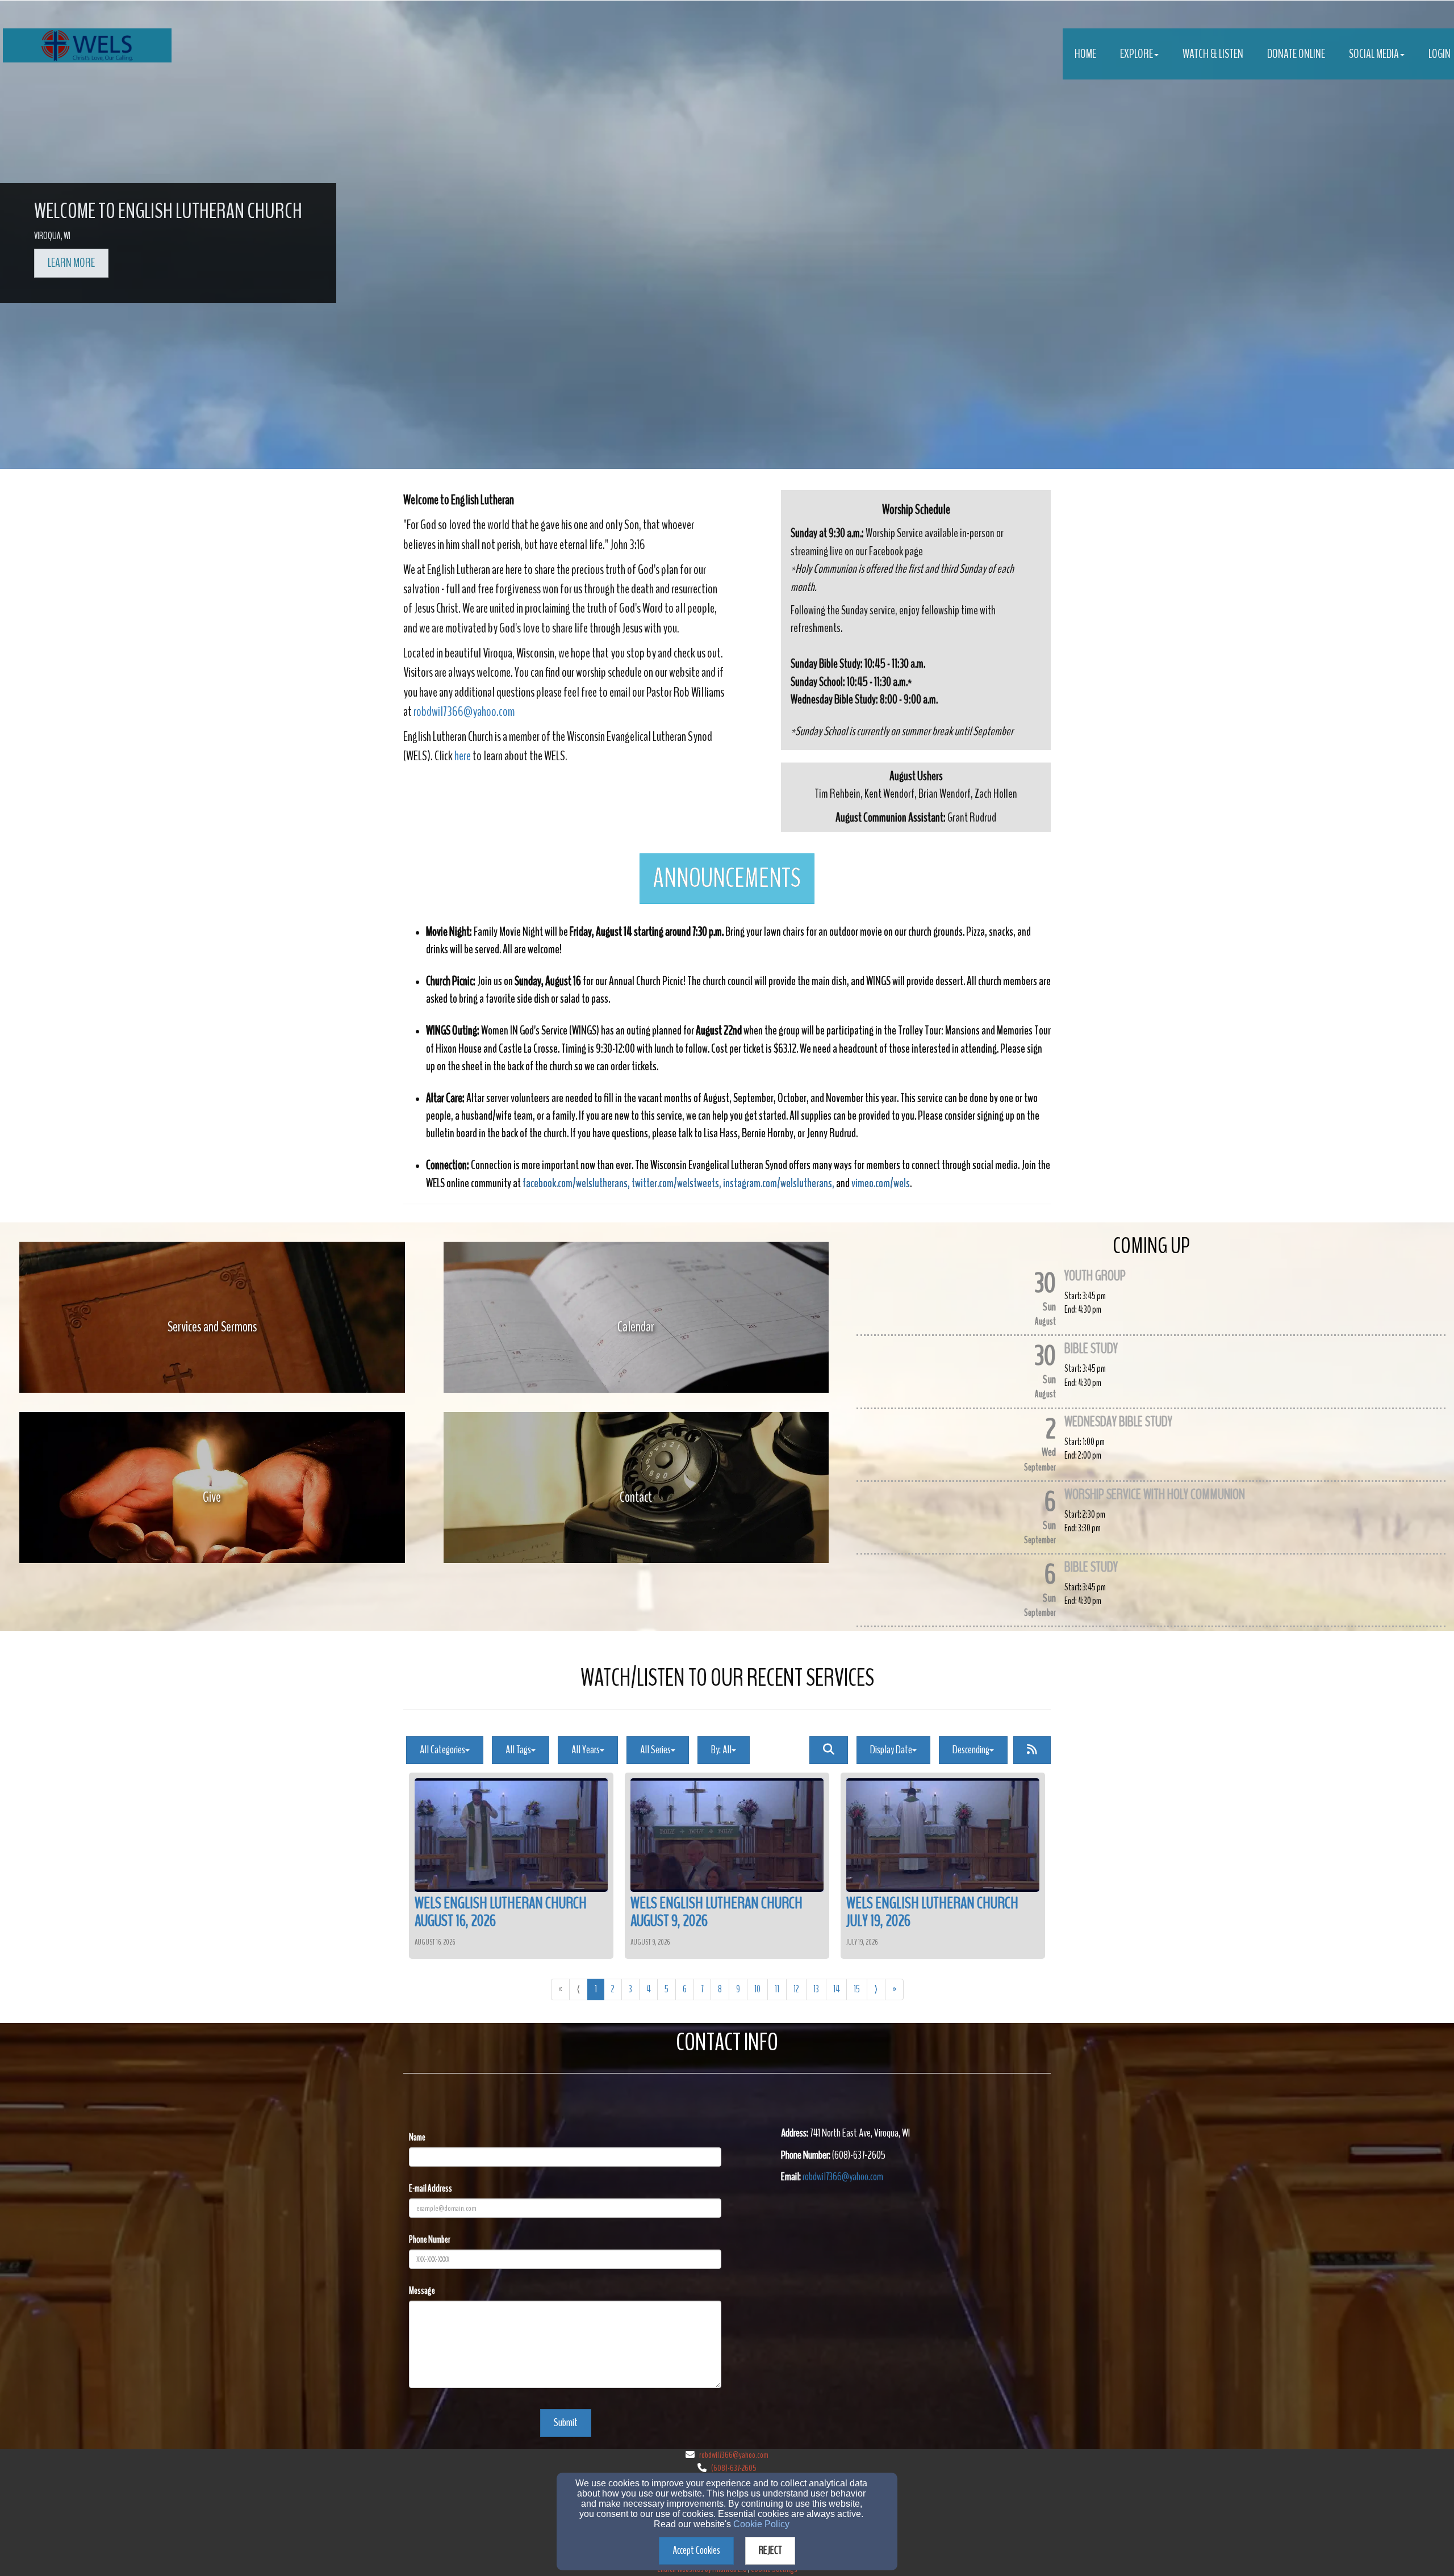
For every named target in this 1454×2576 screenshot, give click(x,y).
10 (757, 1989)
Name (417, 2137)
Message (422, 2291)
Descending (971, 1750)
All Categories (442, 1750)
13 (816, 1989)
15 (857, 1989)
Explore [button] (1137, 54)
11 (777, 1989)
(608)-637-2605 (734, 2468)
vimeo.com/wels (881, 1183)
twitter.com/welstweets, (676, 1183)
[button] (727, 879)
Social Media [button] (1374, 54)
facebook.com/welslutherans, (576, 1183)
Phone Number (430, 2240)
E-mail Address (431, 2188)
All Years (586, 1750)
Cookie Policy (761, 2524)
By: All (721, 1750)
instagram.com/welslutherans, (779, 1183)
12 (796, 1989)
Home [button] (1085, 54)
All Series (655, 1750)
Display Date (891, 1750)
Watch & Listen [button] (1213, 54)
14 (836, 1989)
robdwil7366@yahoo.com (464, 711)
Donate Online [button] (1296, 54)
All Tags (518, 1750)
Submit (566, 2422)
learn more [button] (71, 263)
